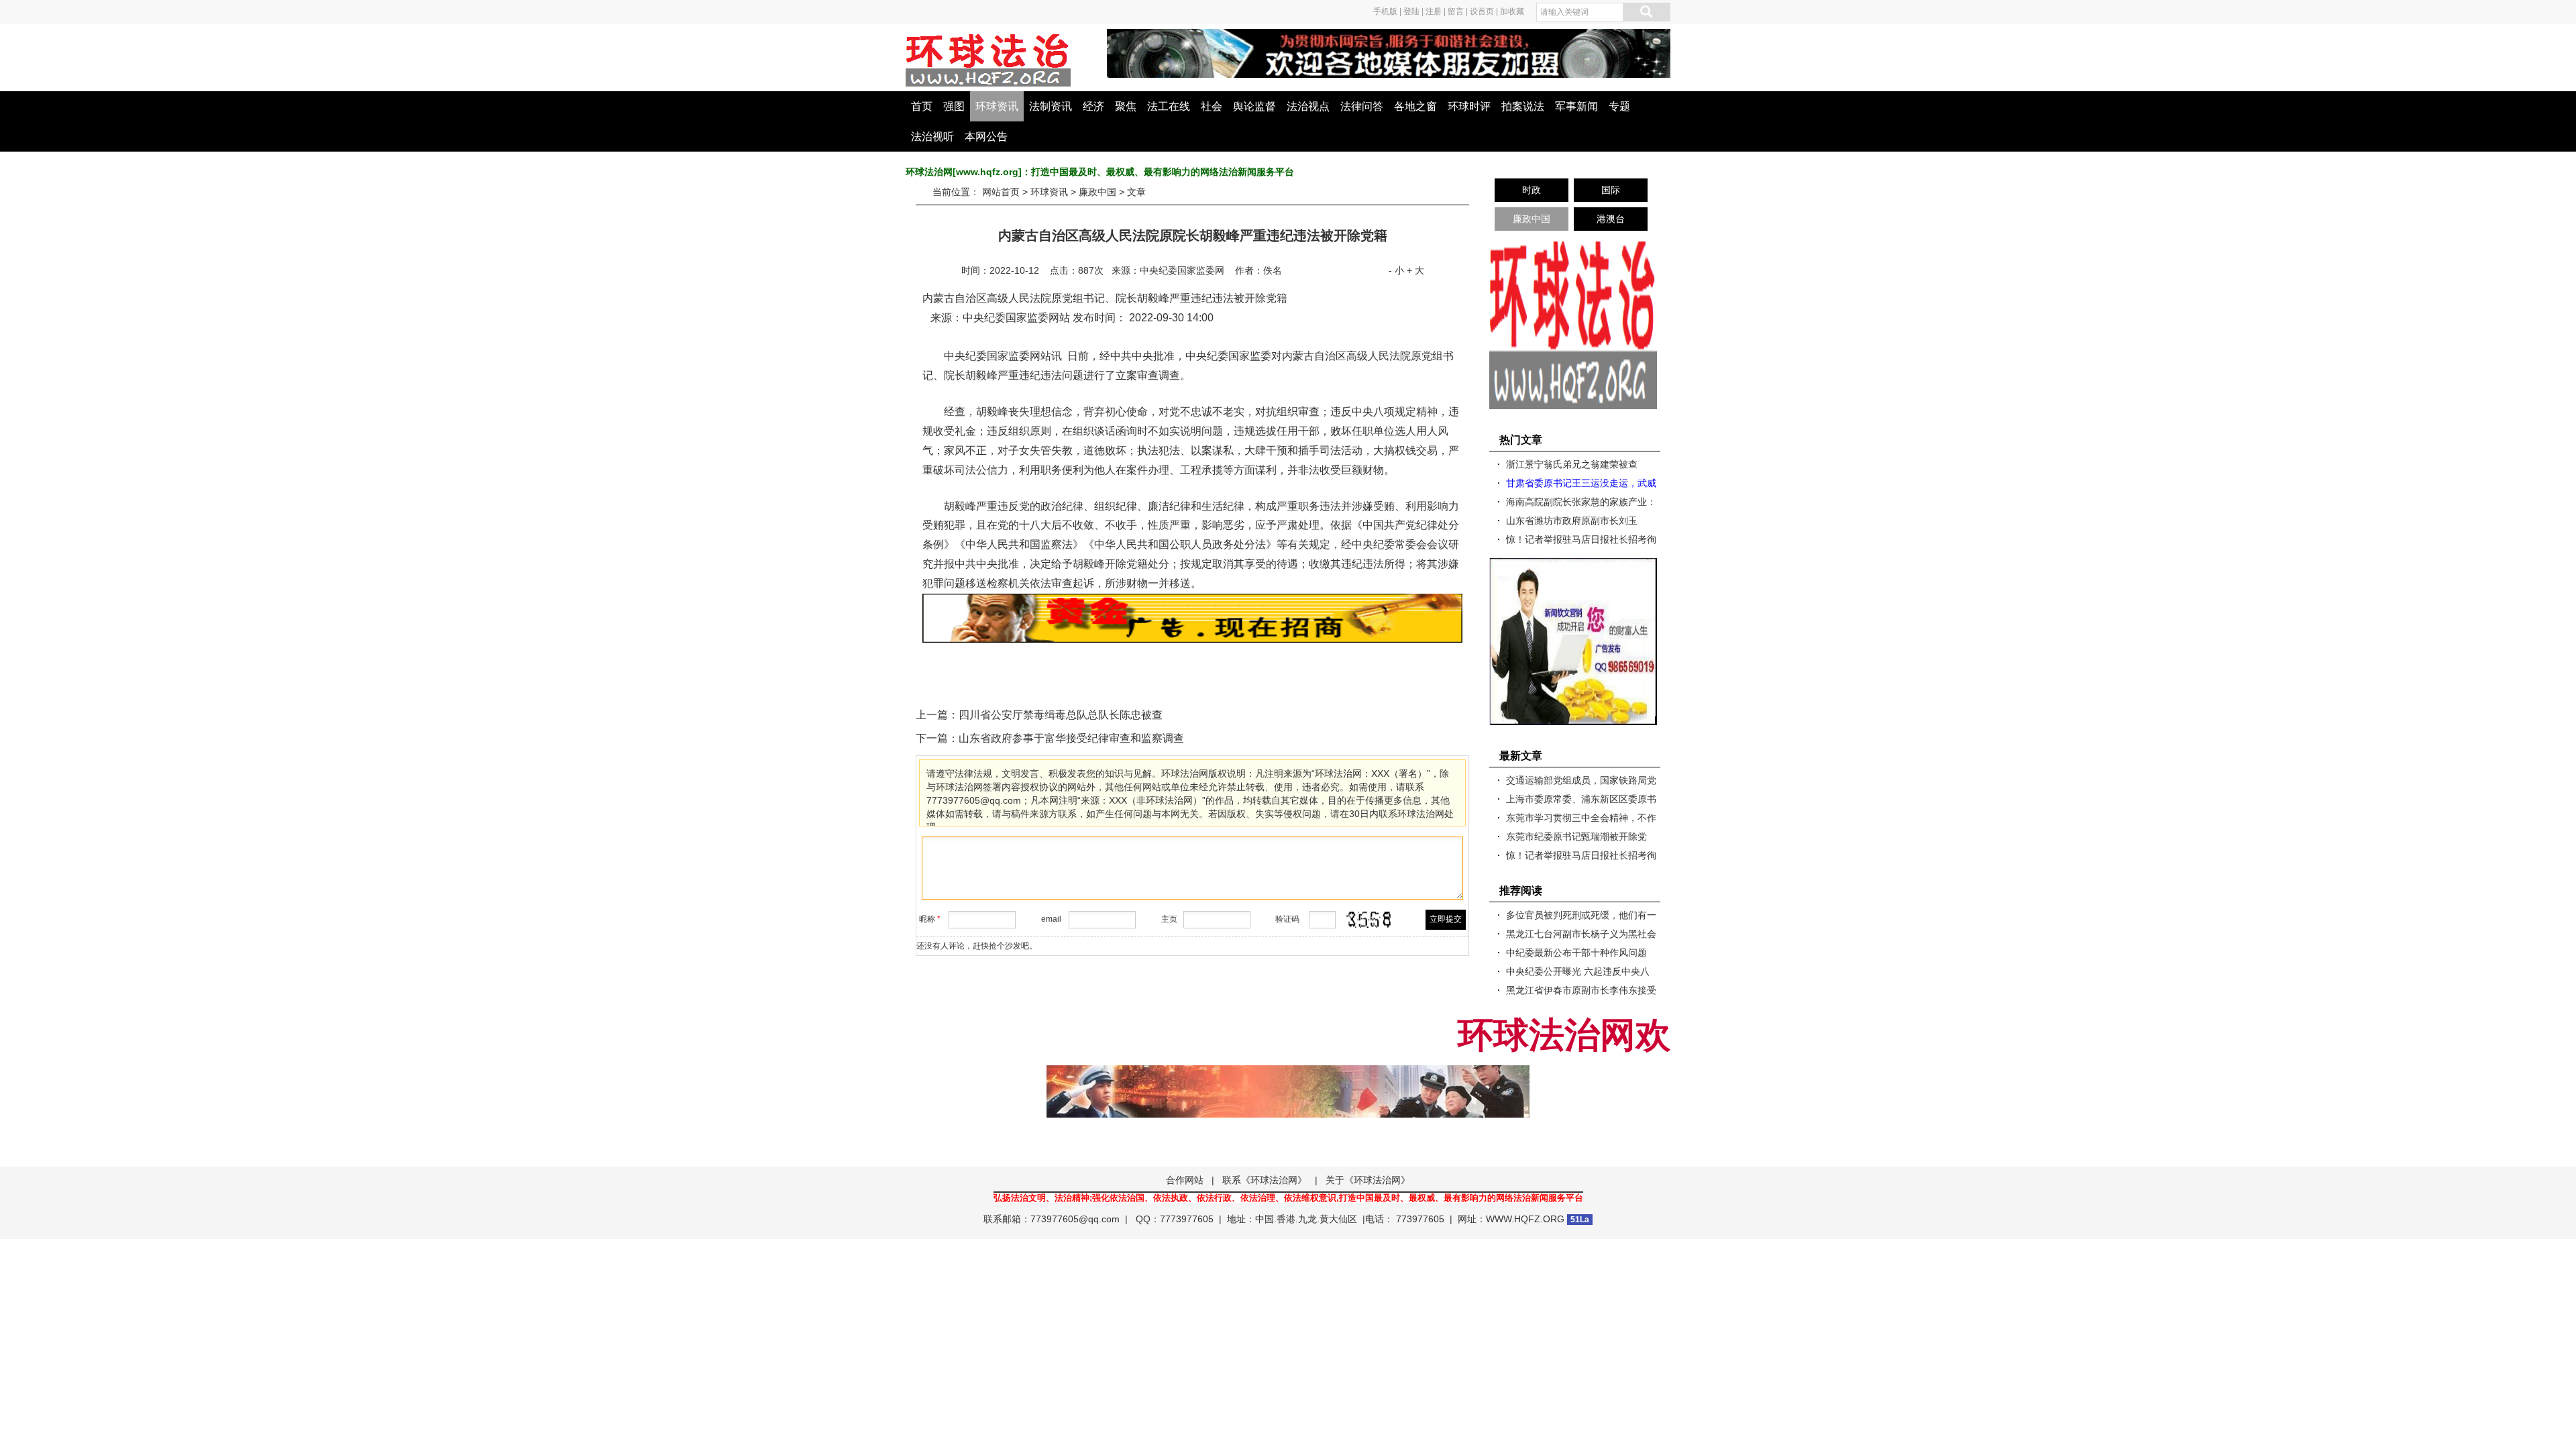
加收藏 (1512, 11)
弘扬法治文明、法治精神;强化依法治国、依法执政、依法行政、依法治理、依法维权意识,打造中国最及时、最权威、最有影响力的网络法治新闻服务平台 (1288, 1198)
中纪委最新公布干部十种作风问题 (1576, 953)
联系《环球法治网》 (1265, 1180)
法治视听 (932, 137)
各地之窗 (1415, 106)
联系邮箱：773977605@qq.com (1052, 1219)
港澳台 (1611, 219)
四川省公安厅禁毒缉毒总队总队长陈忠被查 (1061, 715)
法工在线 (1169, 106)
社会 (1212, 106)
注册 (1434, 11)
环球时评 (1469, 106)
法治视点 (1308, 106)
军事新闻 (1576, 106)
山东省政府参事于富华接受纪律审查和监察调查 (1071, 738)
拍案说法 (1523, 106)
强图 (954, 106)
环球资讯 (997, 106)
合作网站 (1185, 1180)
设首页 (1482, 11)
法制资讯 (1051, 106)
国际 (1611, 190)
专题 (1619, 106)
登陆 (1411, 11)
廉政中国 (1097, 192)
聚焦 (1126, 106)
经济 (1093, 106)
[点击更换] (1369, 920)
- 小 (1396, 270)
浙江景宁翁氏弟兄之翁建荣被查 (1572, 464)
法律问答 (1362, 106)
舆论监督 (1254, 106)
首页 (922, 106)
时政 (1532, 190)
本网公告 (986, 137)
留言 (1456, 11)
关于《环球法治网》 (1368, 1180)
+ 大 (1415, 270)
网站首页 (1001, 192)
